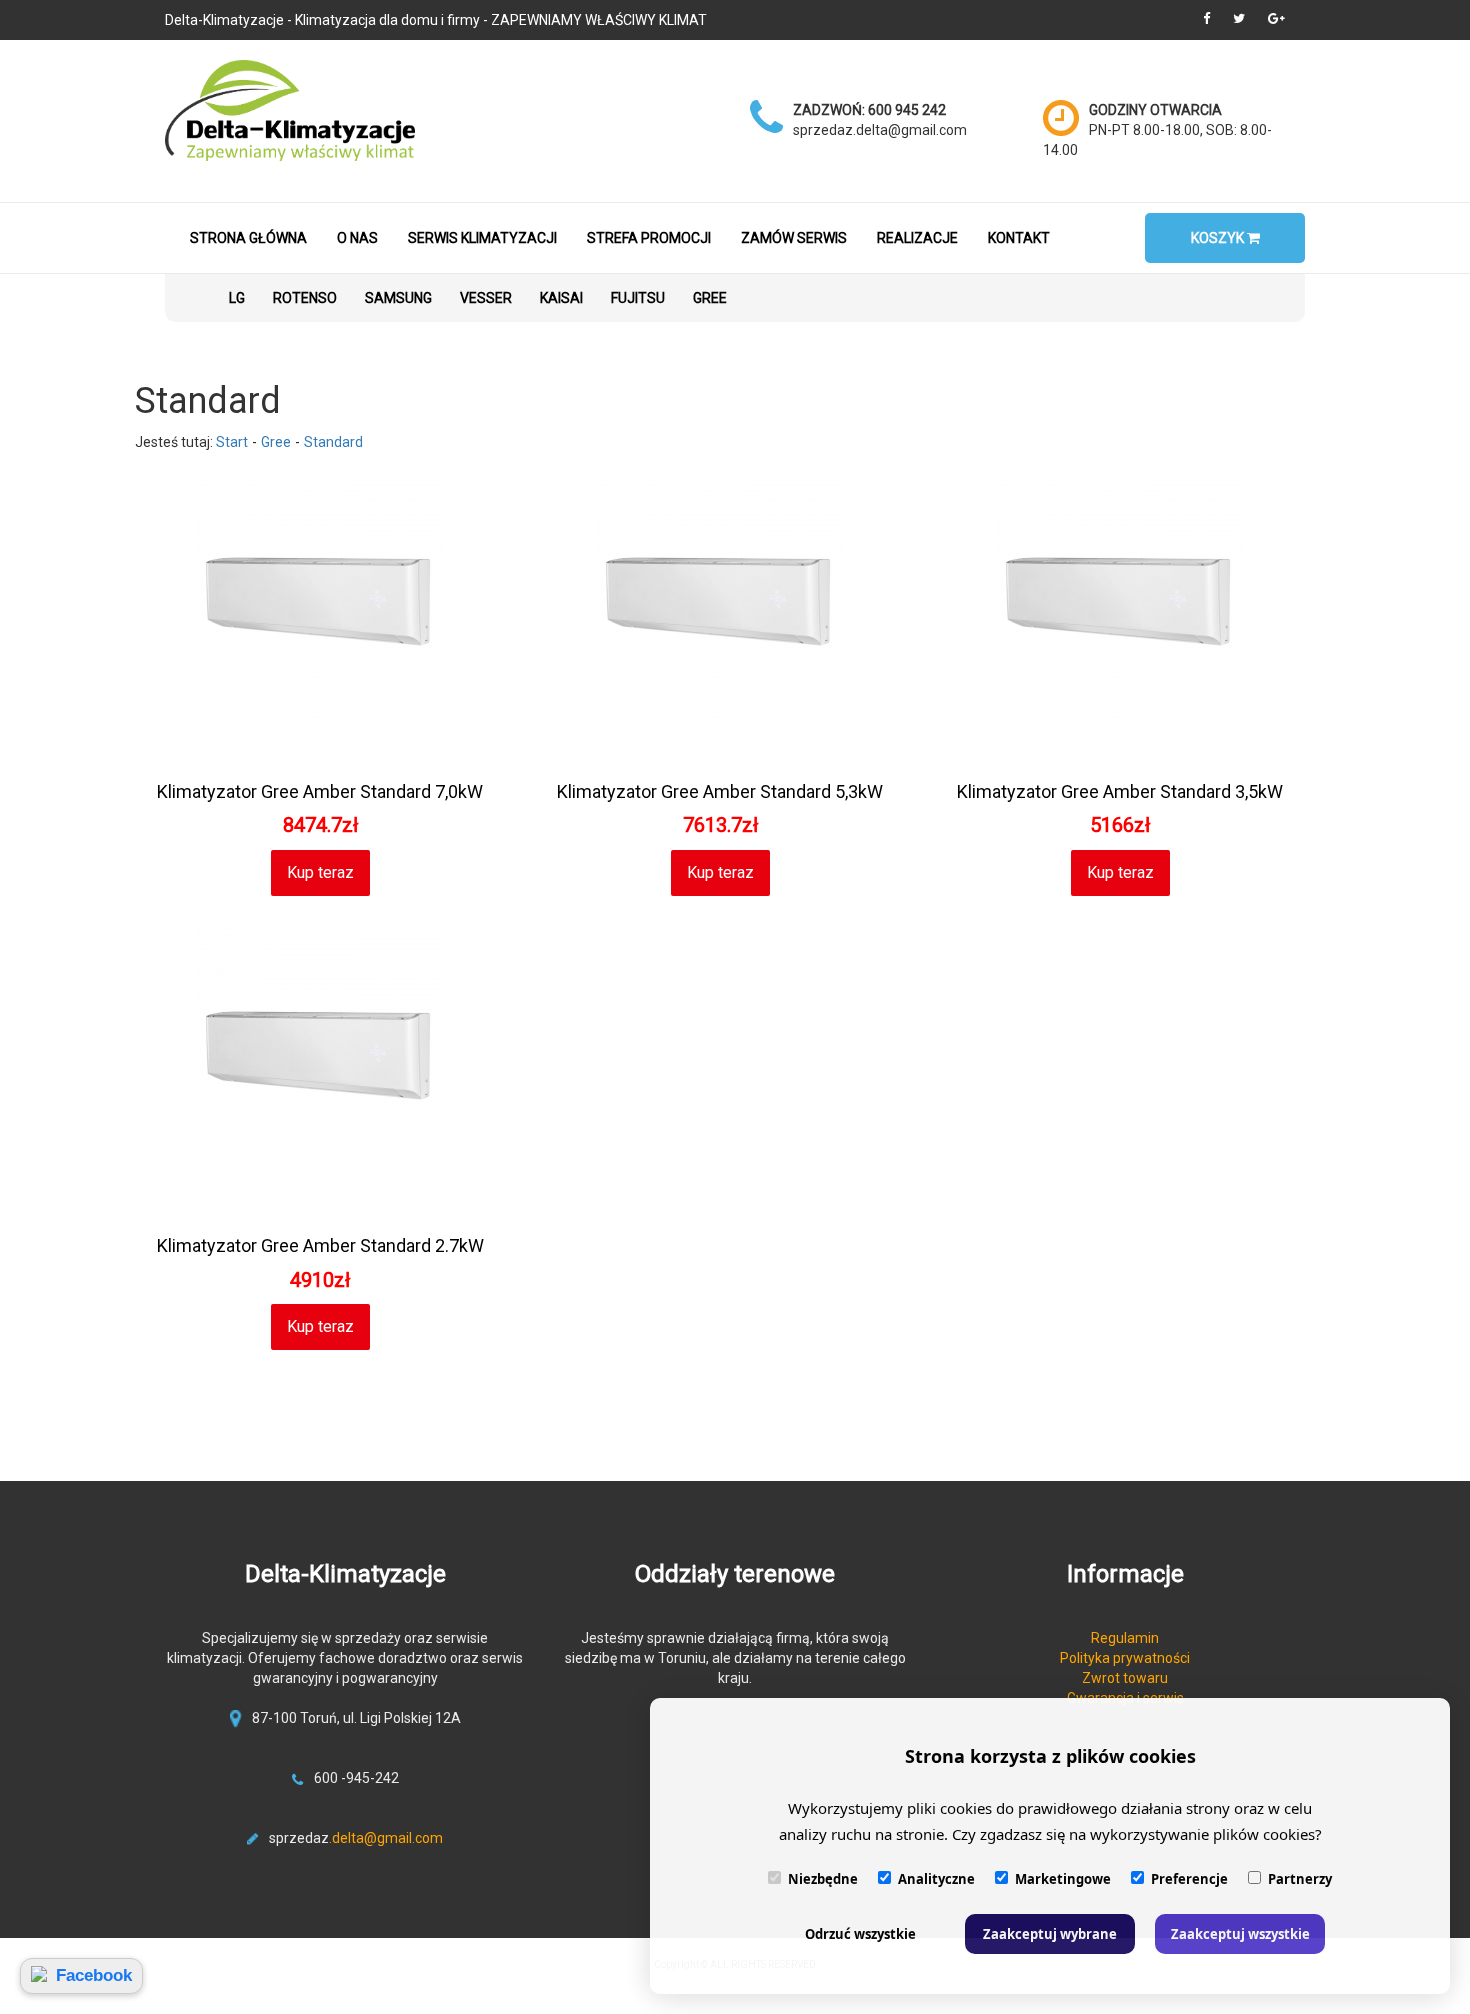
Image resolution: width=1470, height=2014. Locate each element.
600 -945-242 (356, 1778)
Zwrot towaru (1125, 1678)
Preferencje (1189, 1879)
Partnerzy (1300, 1879)
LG (237, 298)
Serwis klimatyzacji (482, 238)
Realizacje (917, 238)
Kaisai (561, 298)
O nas (357, 238)
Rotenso (305, 298)
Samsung (398, 298)
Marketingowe (1063, 1879)
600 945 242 (907, 110)
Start (232, 442)
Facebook (94, 1975)
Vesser (486, 298)
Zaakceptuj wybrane (1050, 1934)
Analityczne (936, 1879)
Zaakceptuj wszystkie (1240, 1934)
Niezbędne (823, 1879)
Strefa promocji (649, 238)
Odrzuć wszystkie (860, 1934)
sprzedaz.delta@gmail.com (880, 130)
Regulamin (1125, 1638)
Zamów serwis (794, 238)
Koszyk (1219, 238)
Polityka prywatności (1125, 1658)
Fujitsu (638, 298)
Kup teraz (320, 872)
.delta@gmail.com (386, 1838)
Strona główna (248, 238)
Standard (333, 442)
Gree (710, 298)
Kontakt (1019, 238)
